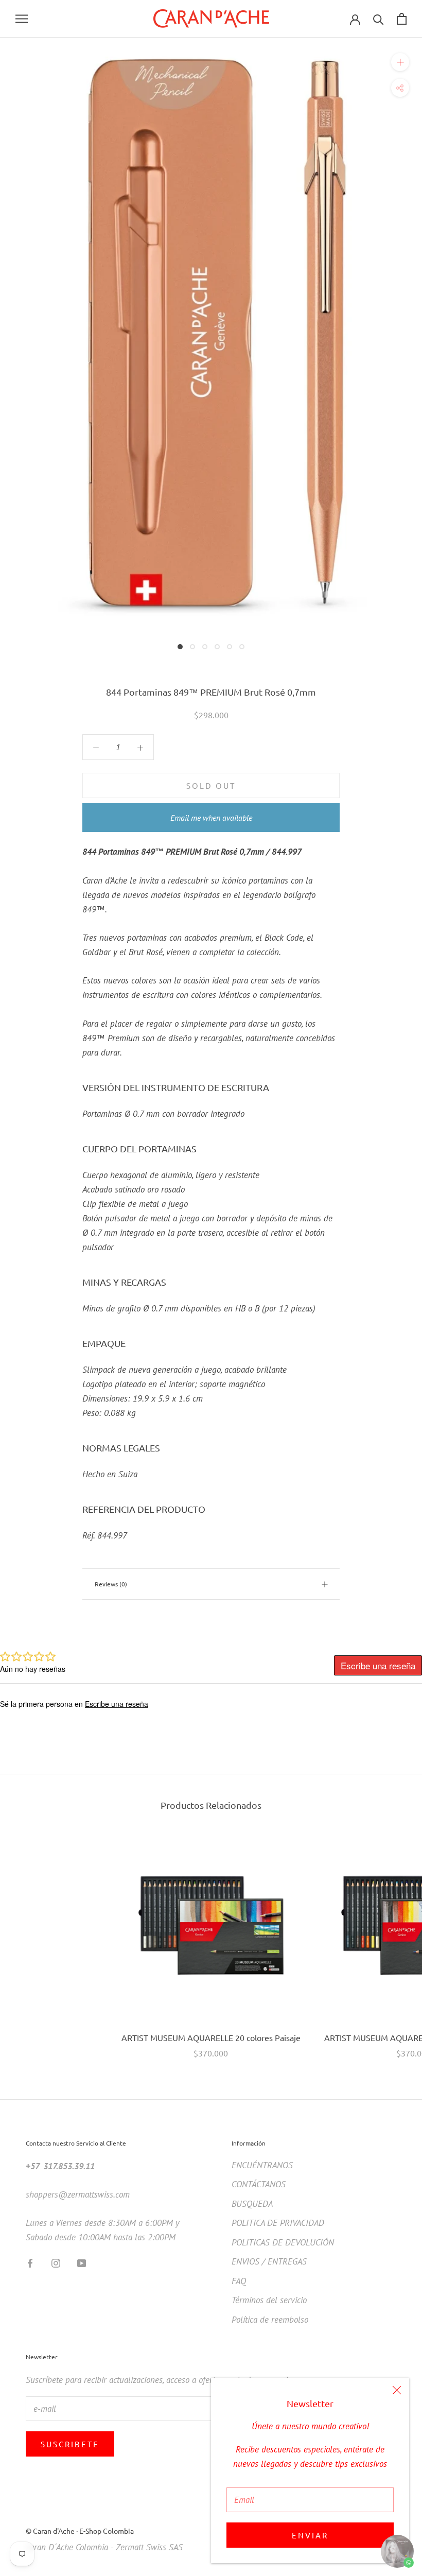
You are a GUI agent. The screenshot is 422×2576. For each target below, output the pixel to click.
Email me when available (211, 818)
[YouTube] (82, 2262)
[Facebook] (30, 2262)
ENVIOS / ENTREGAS (269, 2261)
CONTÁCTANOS (259, 2184)
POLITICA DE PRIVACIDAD (278, 2223)
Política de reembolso (270, 2320)
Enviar (310, 2535)
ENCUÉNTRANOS (262, 2165)
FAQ (239, 2281)
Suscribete (70, 2444)
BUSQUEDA (252, 2204)
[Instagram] (56, 2262)
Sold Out (211, 785)
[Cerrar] (397, 2390)
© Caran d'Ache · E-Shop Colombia (80, 2531)
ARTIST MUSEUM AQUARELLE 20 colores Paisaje (211, 2037)
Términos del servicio (269, 2300)
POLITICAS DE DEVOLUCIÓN (283, 2242)
